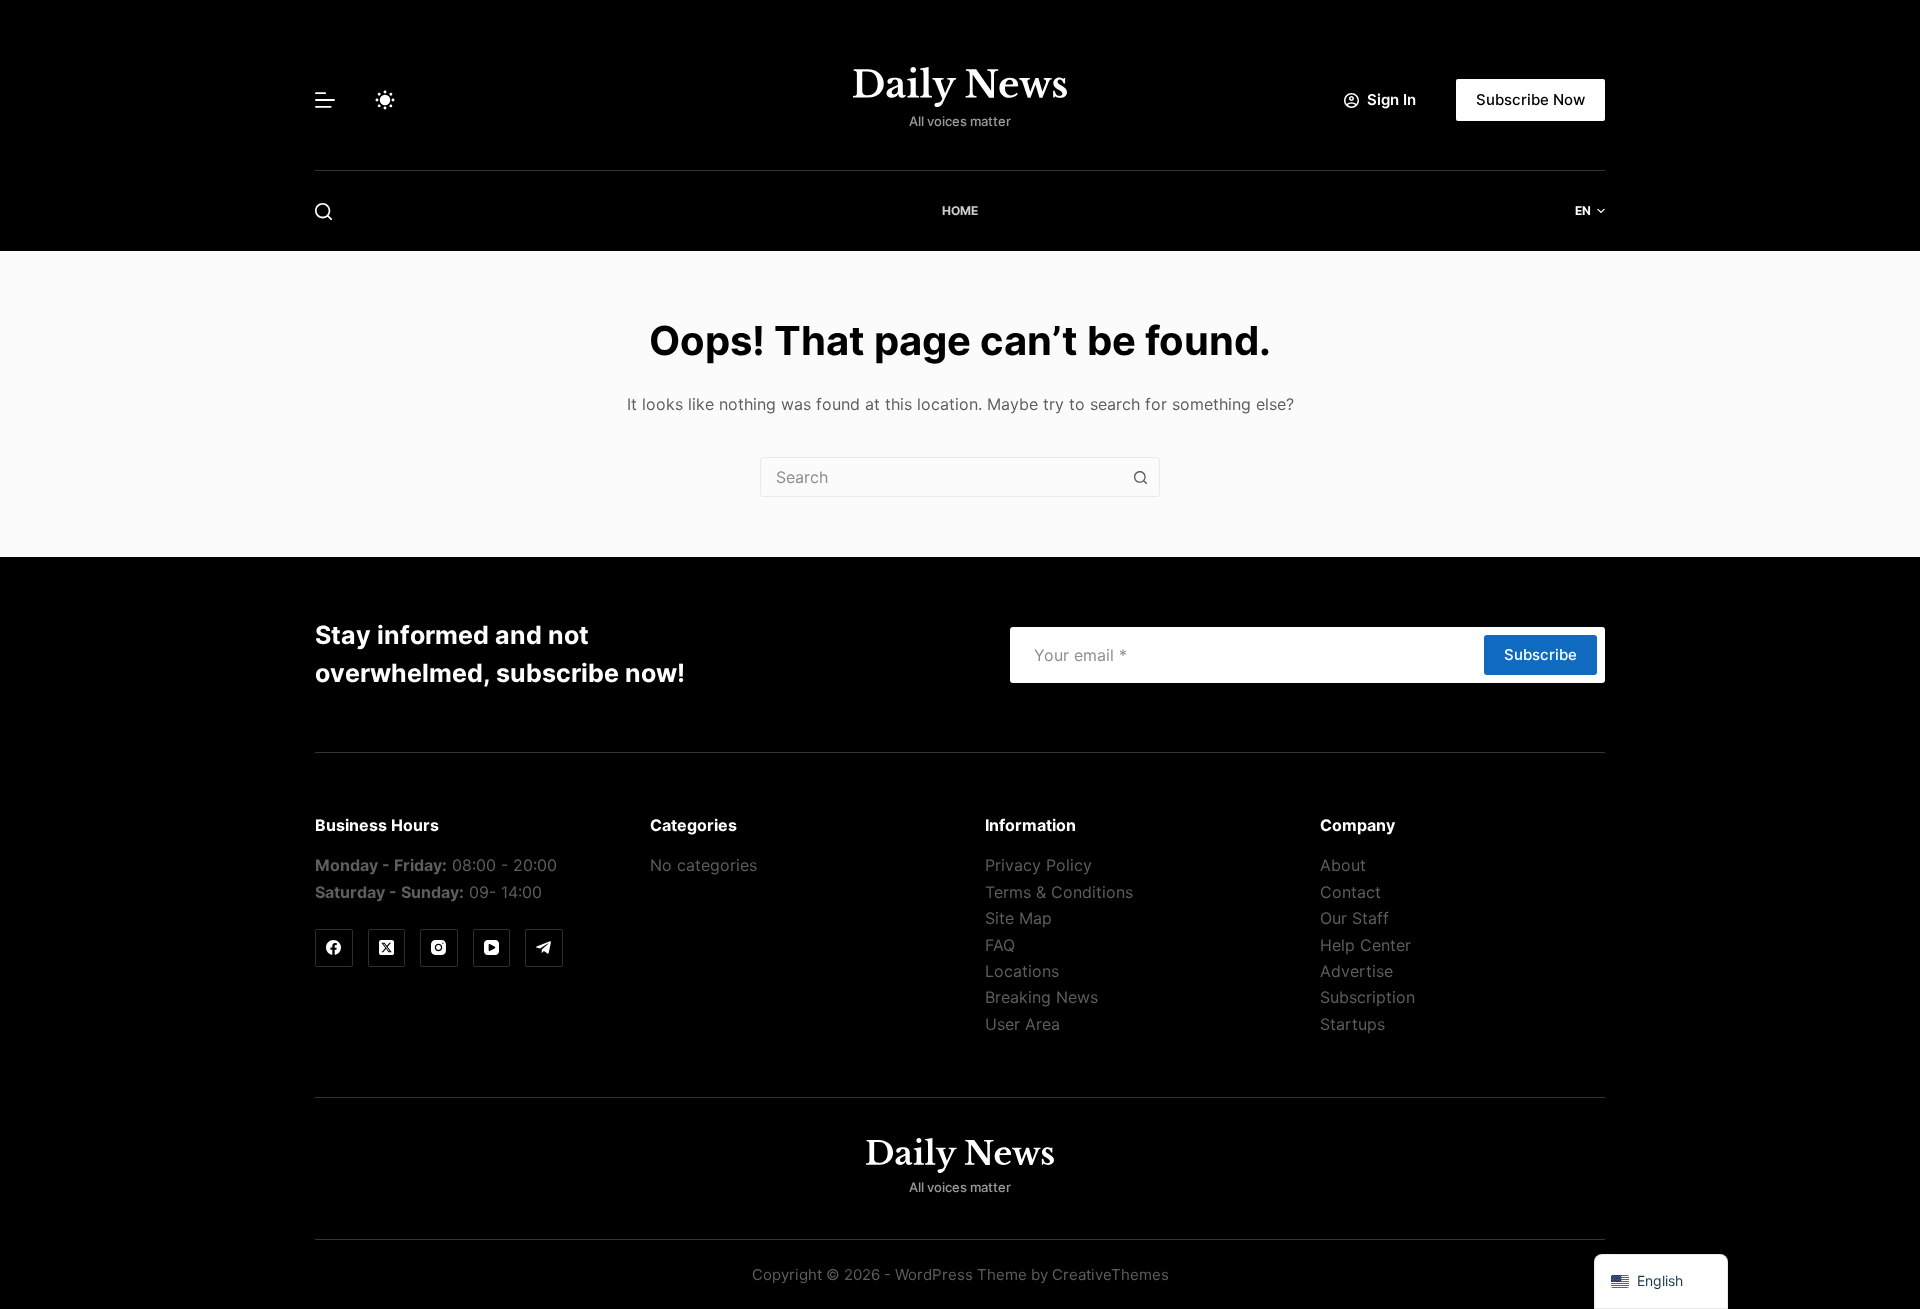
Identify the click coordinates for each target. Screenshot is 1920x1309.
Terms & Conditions (1059, 892)
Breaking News (1041, 997)
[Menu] (325, 100)
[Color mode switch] (385, 100)
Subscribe (1540, 654)
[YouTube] (492, 948)
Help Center (1365, 945)
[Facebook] (334, 948)
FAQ (1000, 945)
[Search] (323, 211)
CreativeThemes (1110, 1274)
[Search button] (1140, 477)
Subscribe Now (1530, 99)
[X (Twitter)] (387, 948)
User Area (1022, 1024)
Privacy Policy (1038, 865)
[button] (1590, 211)
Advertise (1356, 971)
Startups (1352, 1024)
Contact (1350, 892)
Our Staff (1354, 918)
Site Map (1018, 918)
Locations (1022, 971)
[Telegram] (544, 948)
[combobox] (941, 477)
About (1343, 865)
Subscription (1367, 997)
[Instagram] (439, 948)
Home (960, 210)
